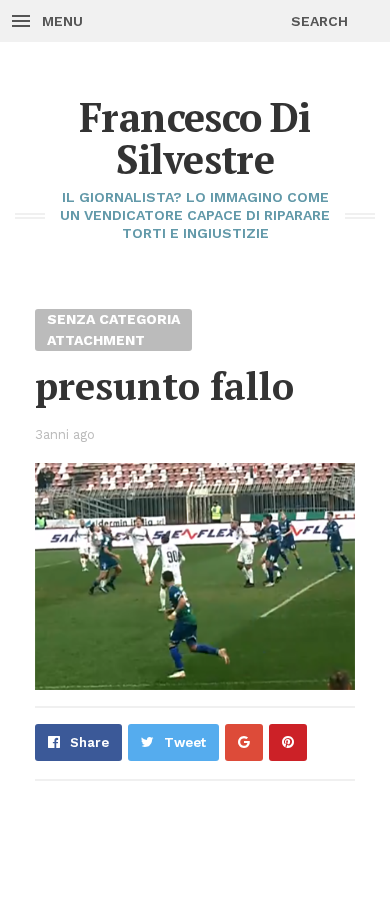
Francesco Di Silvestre (195, 137)
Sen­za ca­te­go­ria (113, 319)
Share (89, 742)
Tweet (185, 742)
